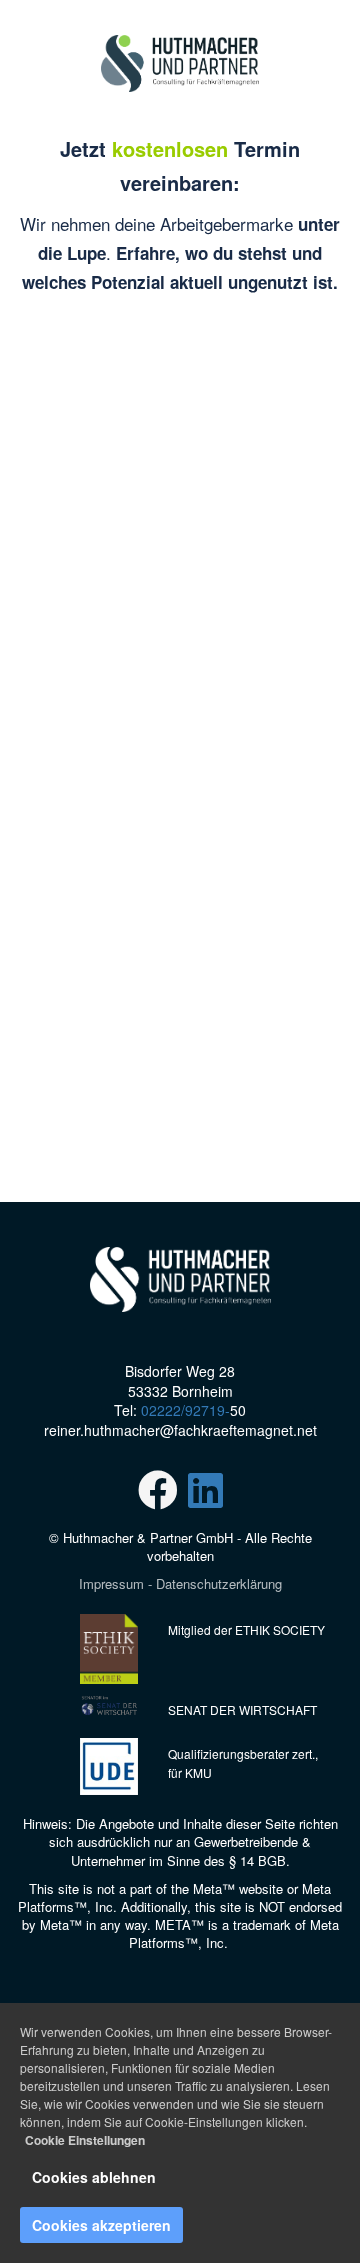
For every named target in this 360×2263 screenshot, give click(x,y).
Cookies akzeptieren (101, 2225)
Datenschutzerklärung (219, 1583)
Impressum (111, 1583)
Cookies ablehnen (94, 2177)
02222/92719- (185, 1410)
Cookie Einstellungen (85, 2140)
